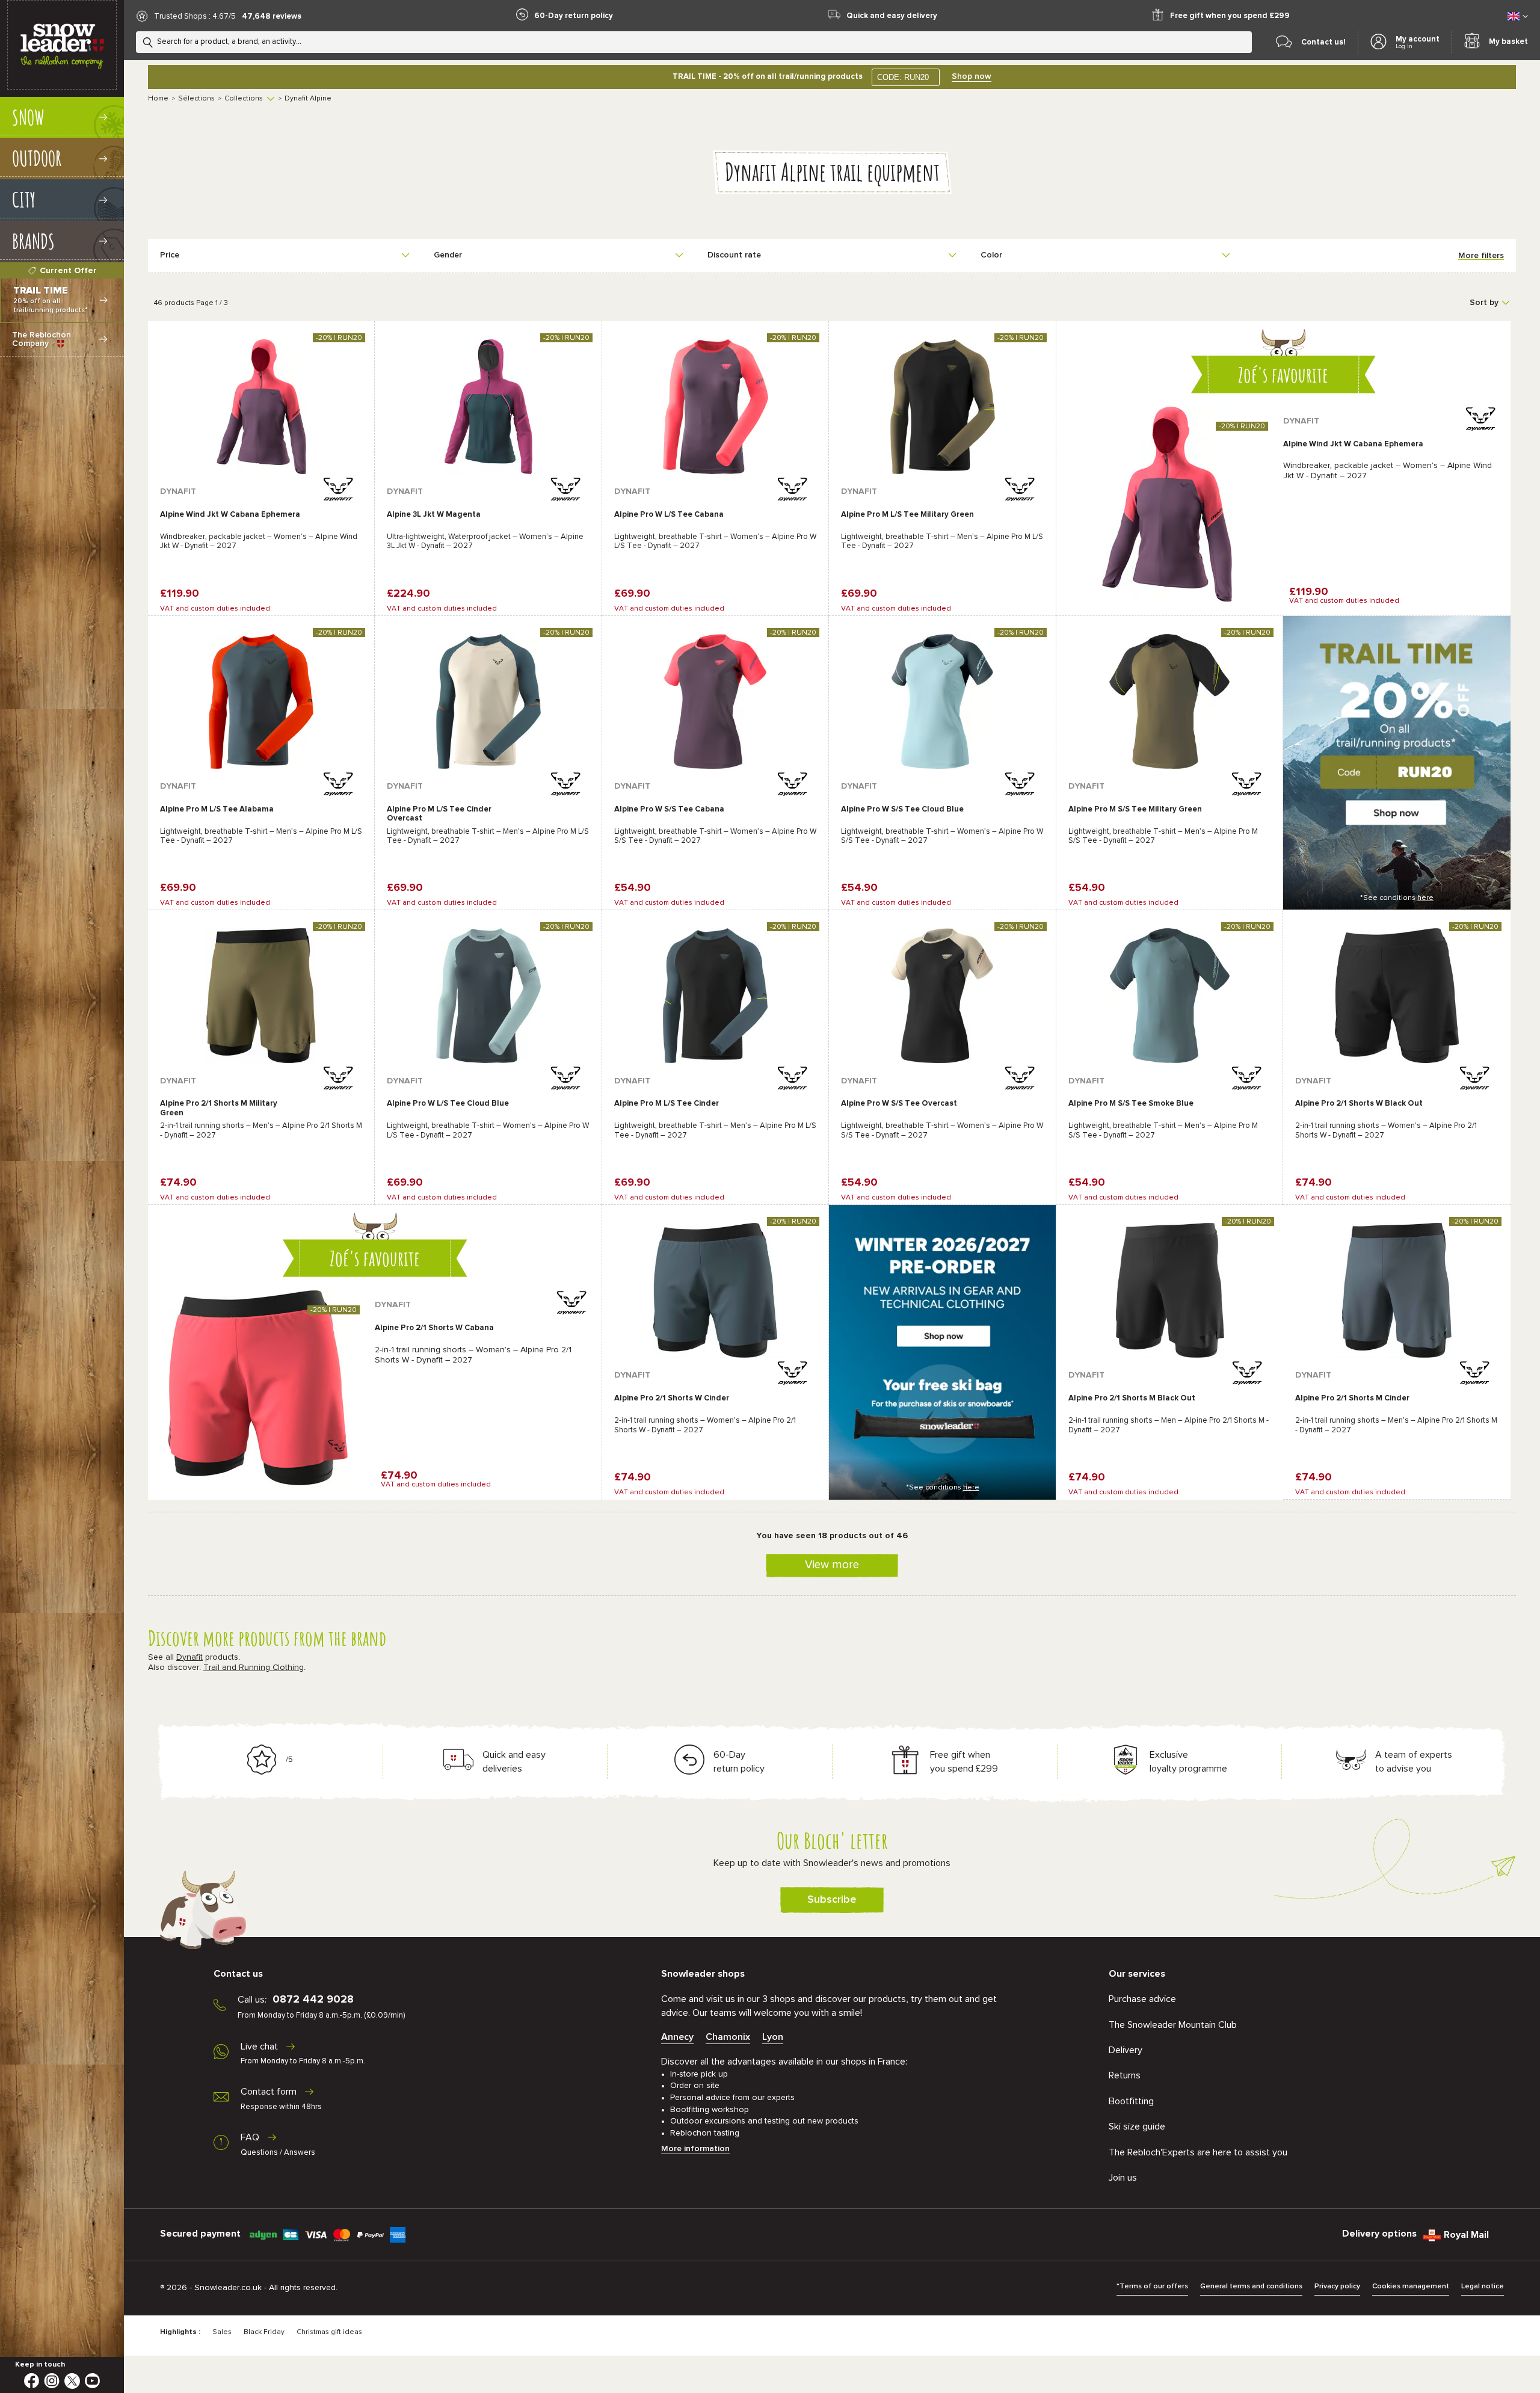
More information (695, 2149)
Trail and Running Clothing (254, 1668)
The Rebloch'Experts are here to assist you (1198, 2152)
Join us (1123, 2178)
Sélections (196, 99)
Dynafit (189, 1657)
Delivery (1126, 2050)
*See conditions (1397, 898)
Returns (1125, 2075)
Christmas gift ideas (329, 2332)
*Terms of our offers (1152, 2287)
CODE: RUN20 (903, 77)
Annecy (677, 2037)
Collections (244, 99)
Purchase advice (1142, 1999)
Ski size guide (1137, 2127)
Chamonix (728, 2037)
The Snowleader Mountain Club (1173, 2025)
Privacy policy (1337, 2287)
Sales (222, 2332)
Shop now (972, 76)
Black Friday (264, 2332)
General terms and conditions (1251, 2287)
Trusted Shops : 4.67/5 (195, 17)
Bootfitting (1131, 2101)
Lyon (773, 2037)
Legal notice (1483, 2287)
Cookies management (1411, 2287)
